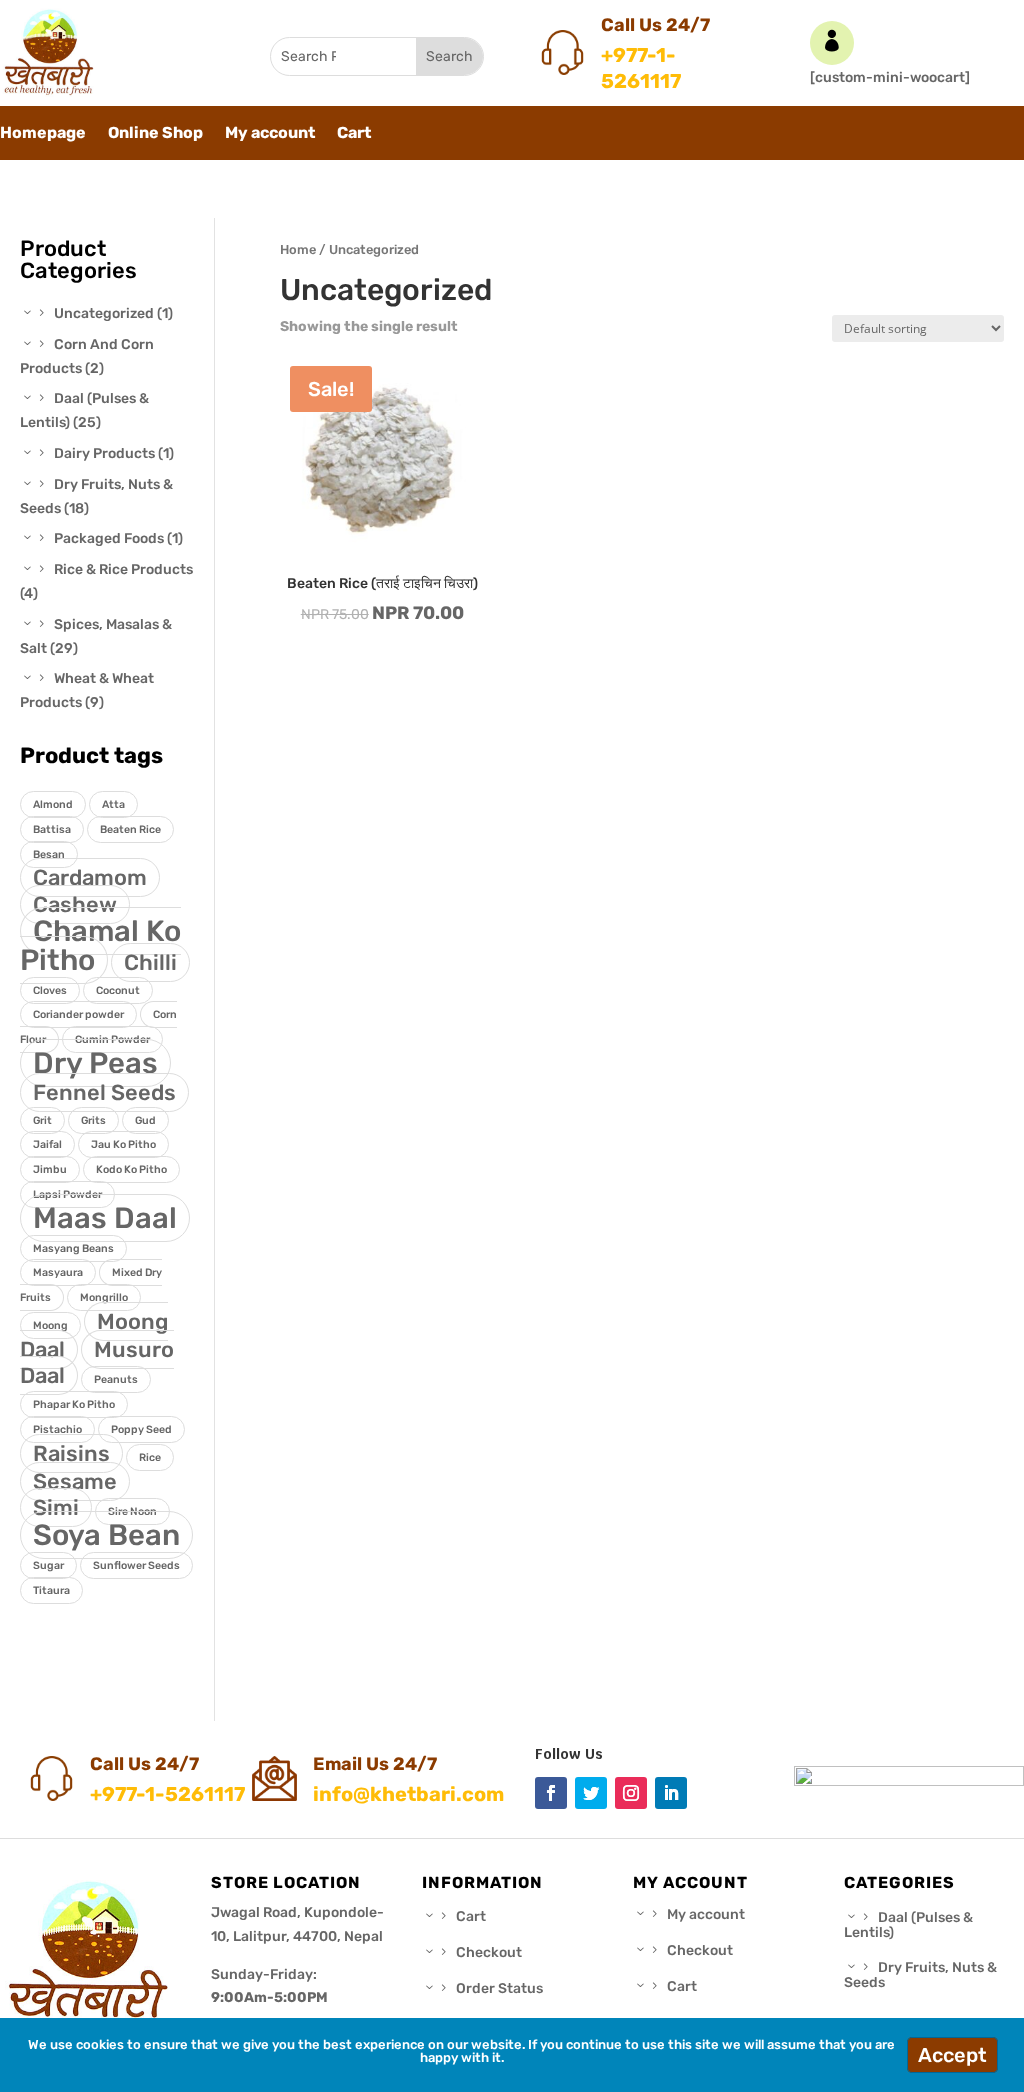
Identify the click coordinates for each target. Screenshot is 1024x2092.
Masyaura (58, 1272)
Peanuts (116, 1379)
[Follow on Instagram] (631, 1793)
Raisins (71, 1453)
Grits (93, 1120)
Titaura (51, 1590)
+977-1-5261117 (641, 68)
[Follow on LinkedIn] (671, 1793)
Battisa (52, 829)
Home (298, 249)
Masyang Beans (73, 1248)
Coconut (118, 990)
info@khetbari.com (408, 1794)
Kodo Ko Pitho (131, 1169)
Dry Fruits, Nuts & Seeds (920, 1975)
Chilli (150, 962)
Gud (145, 1120)
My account (270, 134)
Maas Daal (105, 1218)
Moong (50, 1325)
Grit (42, 1120)
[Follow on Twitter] (591, 1793)
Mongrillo (104, 1297)
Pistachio (57, 1429)
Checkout (489, 1952)
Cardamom (90, 877)
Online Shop (155, 134)
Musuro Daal (97, 1363)
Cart (354, 134)
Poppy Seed (141, 1429)
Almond (53, 804)
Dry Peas (95, 1063)
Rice (150, 1457)
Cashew (75, 904)
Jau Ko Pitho (123, 1144)
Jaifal (47, 1144)
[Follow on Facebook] (551, 1793)
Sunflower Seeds (136, 1565)
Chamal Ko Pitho (100, 945)
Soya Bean (106, 1535)
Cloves (50, 990)
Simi (56, 1507)
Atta (113, 804)
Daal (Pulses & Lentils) (908, 1925)
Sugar (48, 1565)
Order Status (499, 1988)
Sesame (75, 1481)
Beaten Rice (130, 829)
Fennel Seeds (104, 1092)
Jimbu (50, 1169)
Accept (952, 2055)
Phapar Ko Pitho (74, 1404)
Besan (49, 854)
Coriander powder (78, 1014)
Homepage (43, 134)
